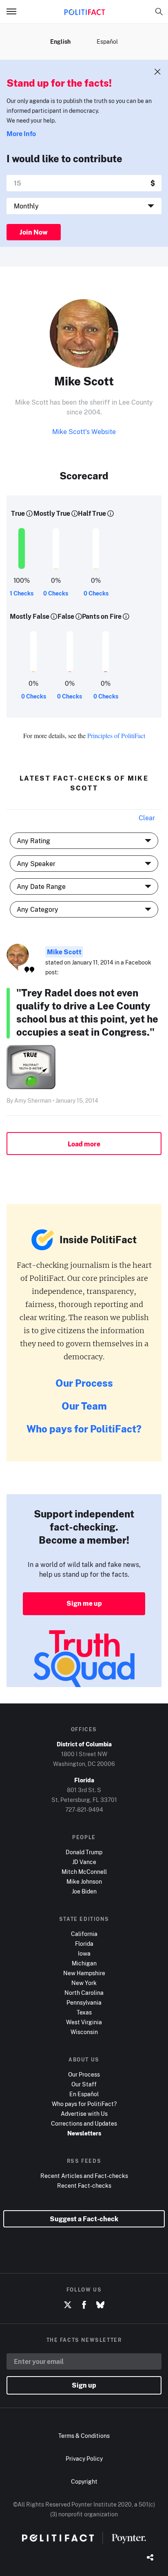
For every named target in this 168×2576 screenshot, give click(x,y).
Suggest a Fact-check (84, 2219)
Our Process (84, 1383)
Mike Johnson (84, 1881)
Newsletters (84, 2133)
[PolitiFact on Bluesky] (100, 2305)
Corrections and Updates (84, 2123)
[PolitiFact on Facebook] (84, 2305)
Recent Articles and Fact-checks (84, 2176)
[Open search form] (159, 11)
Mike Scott (64, 952)
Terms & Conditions (84, 2436)
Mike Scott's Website (84, 432)
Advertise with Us (84, 2114)
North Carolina (84, 1993)
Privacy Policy (84, 2459)
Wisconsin (84, 2032)
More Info (21, 134)
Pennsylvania (84, 2002)
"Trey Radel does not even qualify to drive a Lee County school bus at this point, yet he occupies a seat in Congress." (87, 1012)
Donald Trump (84, 1852)
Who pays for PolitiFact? (84, 1429)
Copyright (84, 2481)
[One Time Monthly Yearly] (84, 206)
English (60, 41)
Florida (84, 1944)
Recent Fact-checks (84, 2185)
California (84, 1934)
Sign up (84, 2385)
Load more (84, 1144)
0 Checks (56, 593)
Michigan (84, 1963)
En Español (84, 2094)
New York (84, 1983)
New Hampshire (84, 1973)
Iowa (84, 1953)
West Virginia (84, 2022)
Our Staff (84, 2084)
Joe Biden (84, 1891)
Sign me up (84, 1603)
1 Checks (22, 593)
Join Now (34, 232)
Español (107, 41)
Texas (84, 2012)
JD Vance (84, 1862)
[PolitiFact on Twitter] (68, 2305)
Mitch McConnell (84, 1872)
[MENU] (15, 11)
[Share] (150, 2558)
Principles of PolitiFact (116, 735)
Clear (147, 818)
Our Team (84, 1406)
